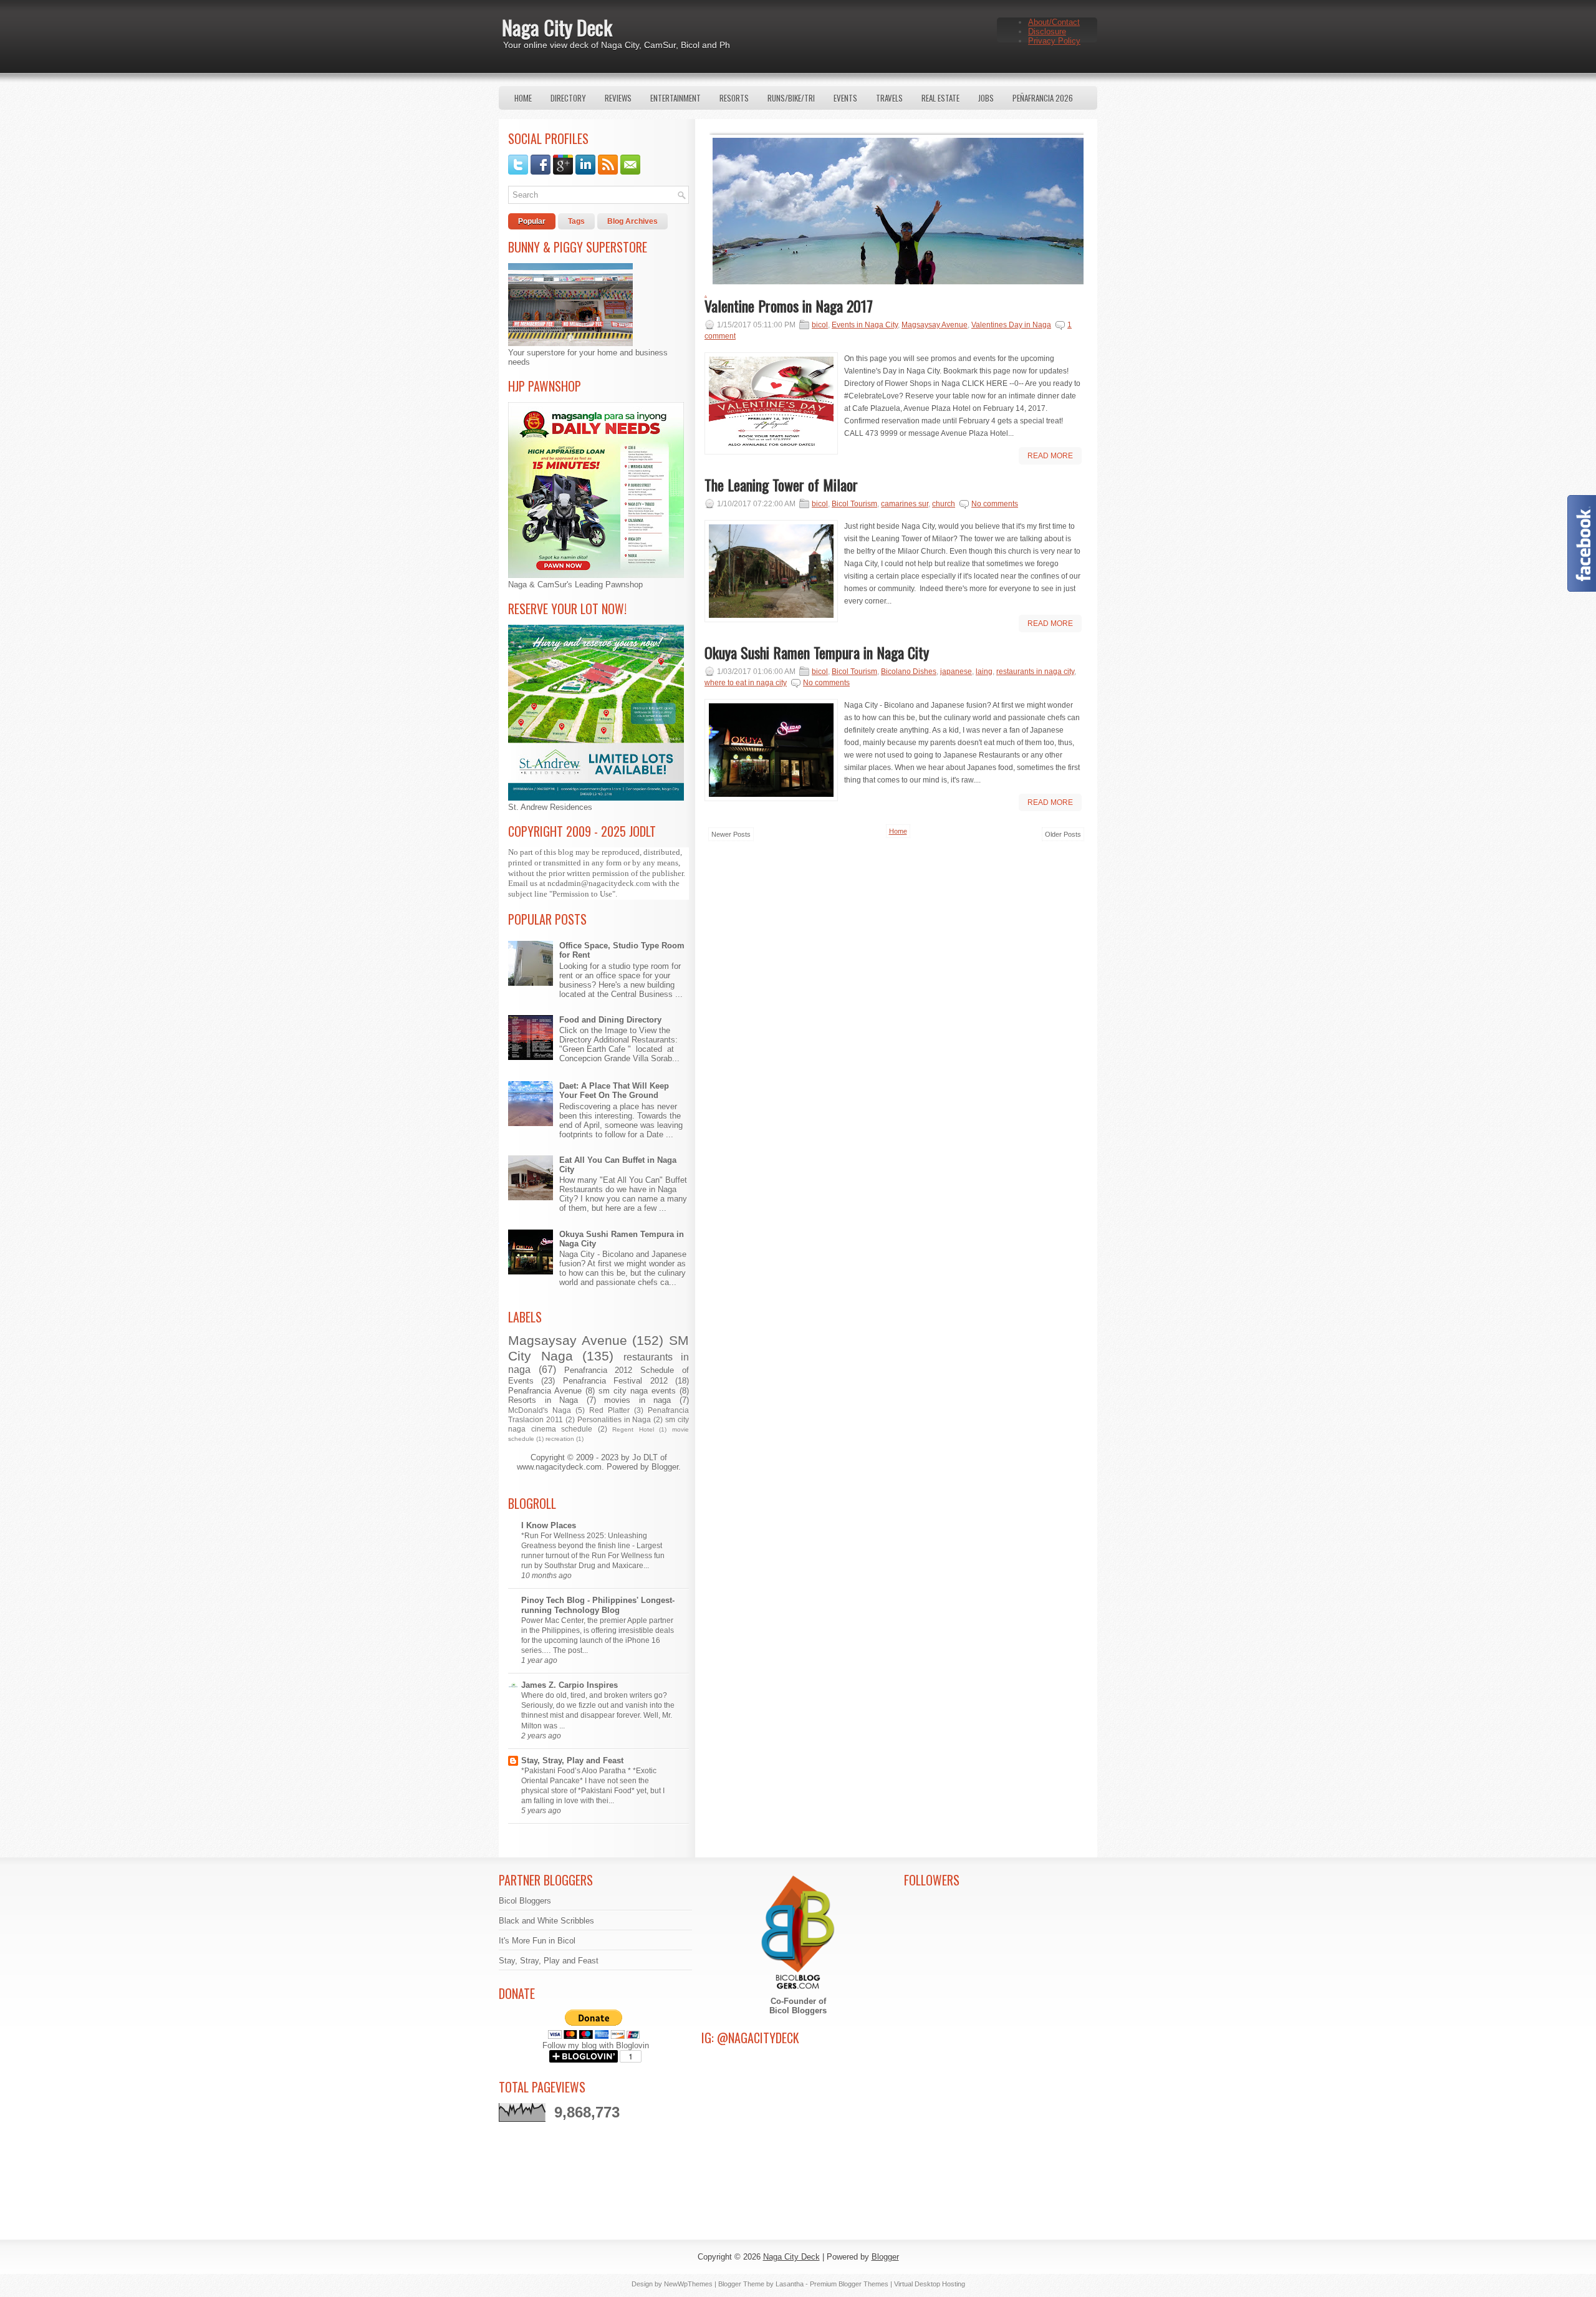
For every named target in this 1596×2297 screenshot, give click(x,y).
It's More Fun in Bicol (537, 1941)
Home (523, 98)
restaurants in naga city (1035, 672)
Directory (568, 98)
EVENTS (845, 98)
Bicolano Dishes (909, 672)
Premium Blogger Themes (849, 2284)
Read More (1050, 456)
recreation (560, 1439)
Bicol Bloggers (525, 1901)
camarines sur (905, 504)
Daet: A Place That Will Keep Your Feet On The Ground (614, 1091)
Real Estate (940, 98)
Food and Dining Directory (610, 1020)
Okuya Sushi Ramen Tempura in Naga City (817, 652)
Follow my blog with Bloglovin (596, 2045)
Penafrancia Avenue (545, 1391)
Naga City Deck (557, 27)
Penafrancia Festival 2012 (615, 1381)
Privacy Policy (1054, 41)
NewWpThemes (688, 2284)
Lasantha (790, 2284)
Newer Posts (731, 834)
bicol (820, 325)
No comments (995, 504)
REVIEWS (618, 98)
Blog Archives (632, 221)
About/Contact (1054, 22)
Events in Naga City (865, 325)
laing (984, 672)
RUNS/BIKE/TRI (791, 98)
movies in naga (637, 1400)
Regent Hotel (633, 1429)
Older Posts (1063, 834)
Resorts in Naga (543, 1400)
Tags (576, 221)
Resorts (734, 98)
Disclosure (1047, 31)
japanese (956, 672)
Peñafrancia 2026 (1043, 98)
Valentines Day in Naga (1011, 325)
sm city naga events (637, 1391)
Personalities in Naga (614, 1419)
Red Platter (609, 1410)
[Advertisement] (896, 964)
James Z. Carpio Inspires (570, 1685)
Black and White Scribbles (546, 1921)
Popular (532, 221)
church (944, 504)
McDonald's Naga (540, 1410)
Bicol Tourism (854, 504)
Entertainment (675, 98)
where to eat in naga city (746, 683)
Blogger (665, 1467)
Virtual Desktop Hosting (930, 2284)
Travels (889, 98)
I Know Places (549, 1525)
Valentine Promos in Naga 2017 (789, 306)
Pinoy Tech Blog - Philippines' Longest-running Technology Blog (598, 1605)
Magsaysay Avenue (568, 1340)
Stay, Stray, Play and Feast (572, 1760)
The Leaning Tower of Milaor (781, 484)
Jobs (986, 98)
